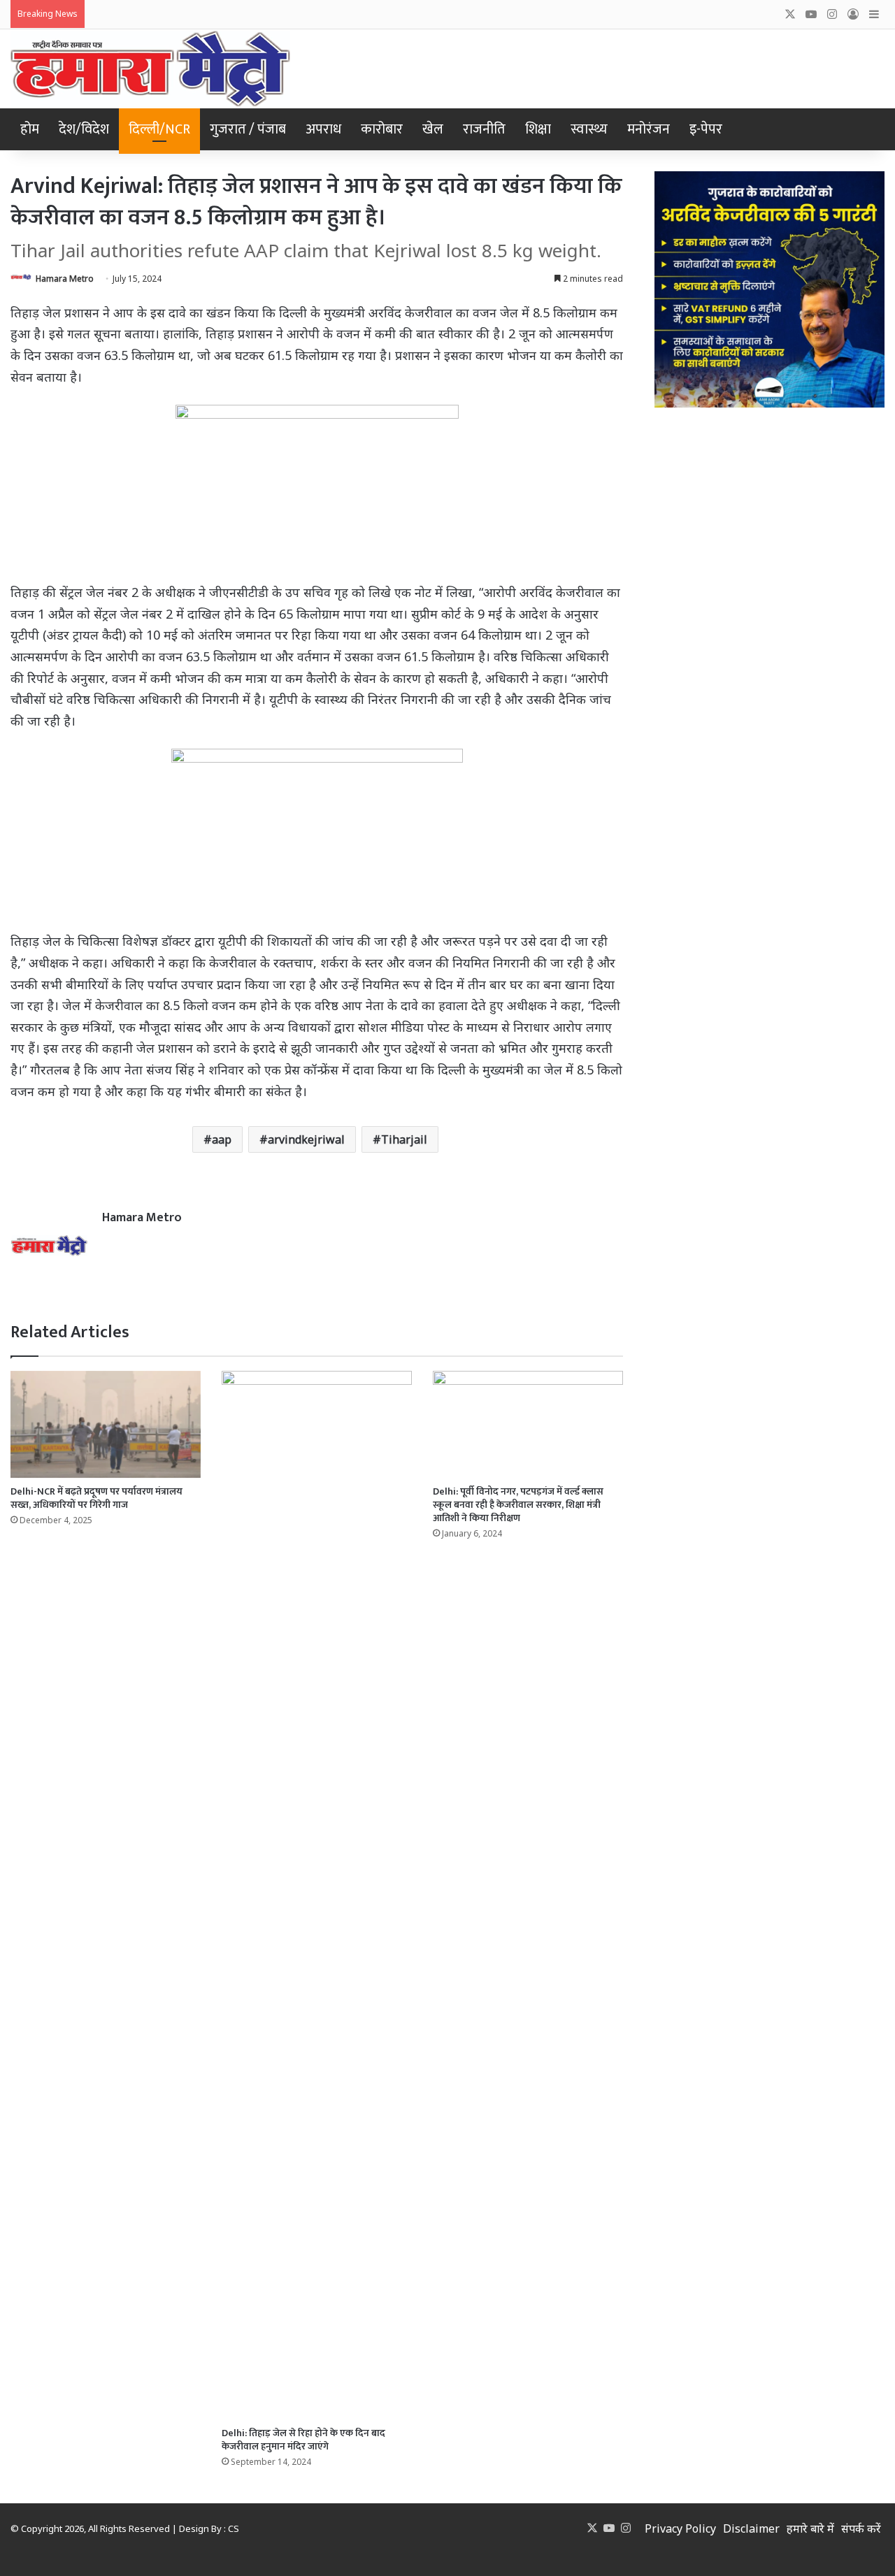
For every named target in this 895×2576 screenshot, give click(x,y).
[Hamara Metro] (150, 69)
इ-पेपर (706, 129)
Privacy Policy (680, 2528)
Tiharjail (404, 1139)
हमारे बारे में (810, 2528)
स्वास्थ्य (589, 129)
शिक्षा (538, 129)
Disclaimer (751, 2528)
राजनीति (484, 129)
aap (222, 1139)
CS (234, 2528)
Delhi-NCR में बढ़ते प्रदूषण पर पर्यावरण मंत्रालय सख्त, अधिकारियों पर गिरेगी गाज (96, 1498)
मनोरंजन (649, 129)
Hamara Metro (65, 279)
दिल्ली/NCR (159, 129)
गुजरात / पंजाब (248, 129)
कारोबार (382, 129)
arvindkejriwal (306, 1139)
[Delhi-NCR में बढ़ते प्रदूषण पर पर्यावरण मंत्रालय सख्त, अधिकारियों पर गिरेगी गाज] (106, 1424)
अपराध (323, 129)
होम (30, 129)
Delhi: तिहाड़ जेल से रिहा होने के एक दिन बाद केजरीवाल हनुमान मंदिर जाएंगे (303, 2440)
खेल (433, 129)
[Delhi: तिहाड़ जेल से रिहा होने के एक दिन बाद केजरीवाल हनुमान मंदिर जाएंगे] (317, 1895)
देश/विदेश (84, 129)
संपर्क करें (861, 2528)
